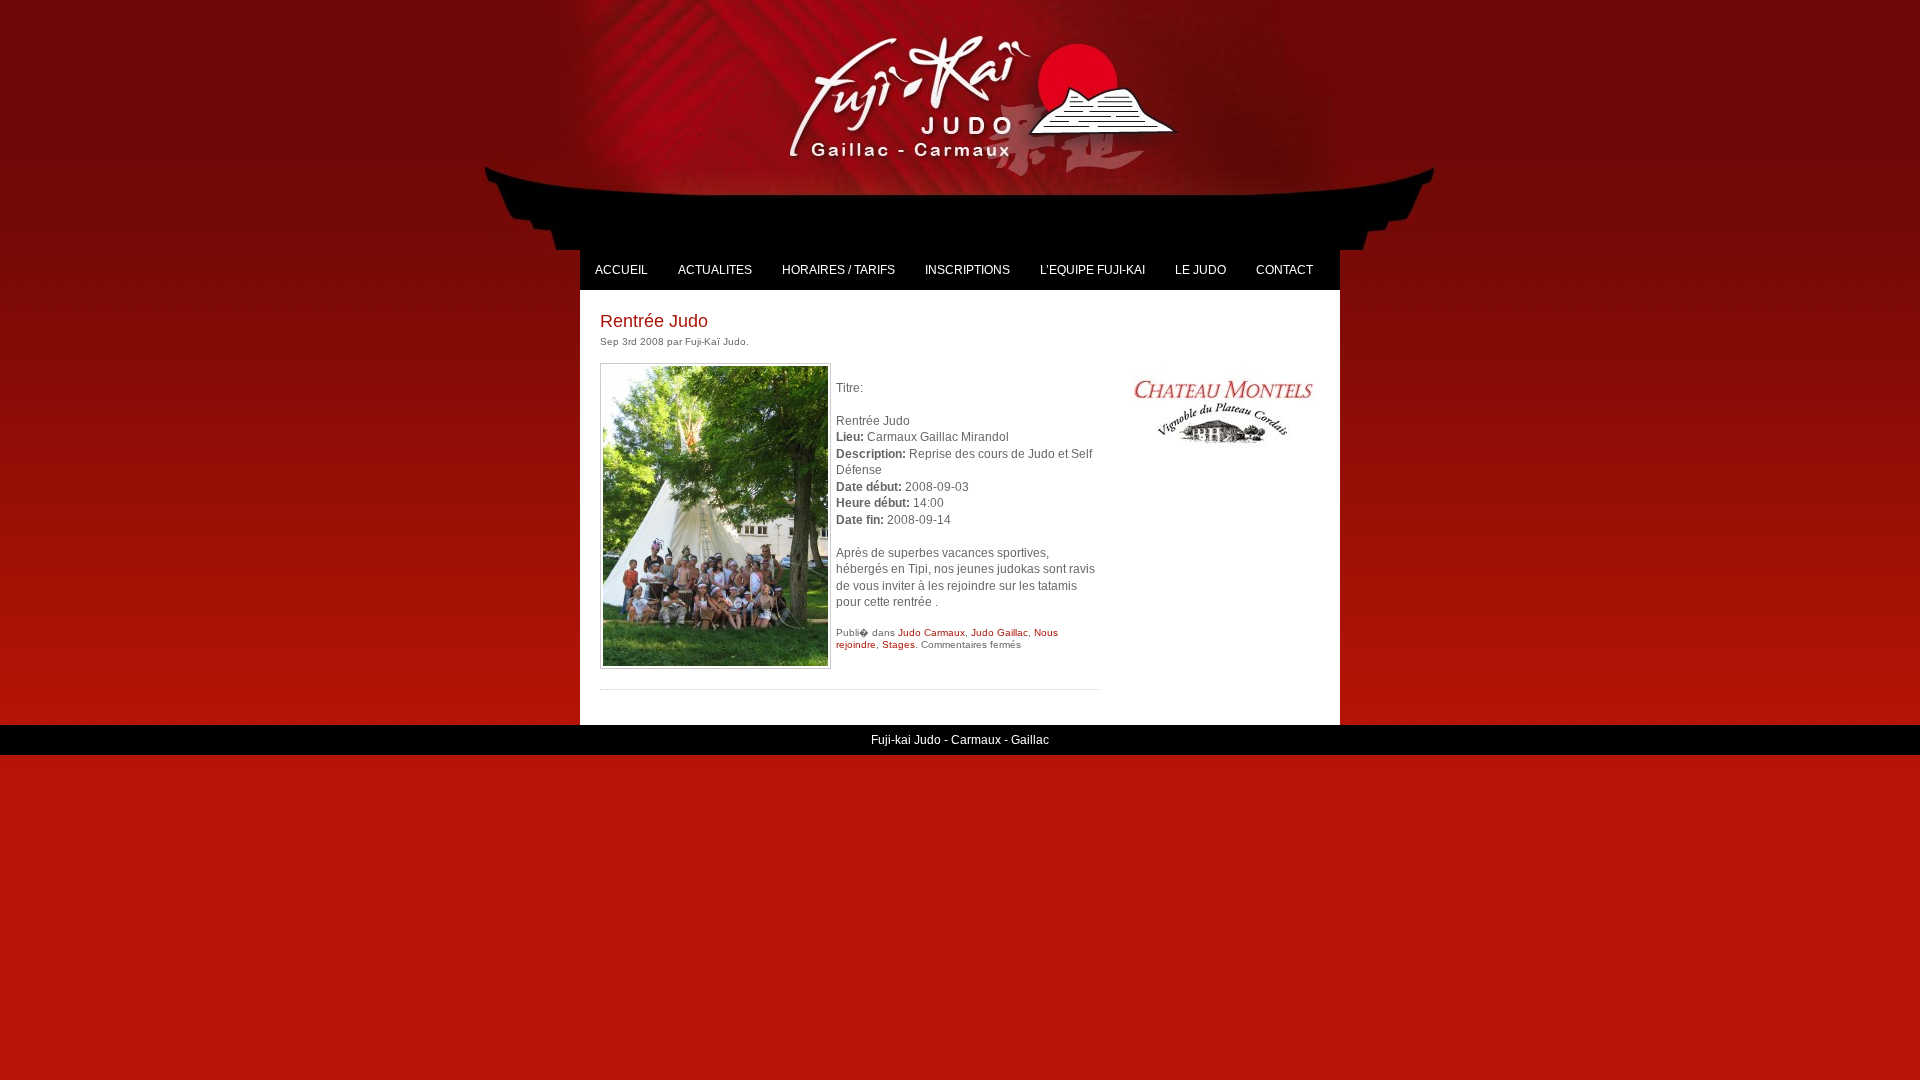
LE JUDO (1200, 270)
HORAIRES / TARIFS (838, 270)
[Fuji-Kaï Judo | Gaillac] (1006, 95)
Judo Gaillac (999, 632)
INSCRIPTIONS (967, 270)
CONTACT (1284, 270)
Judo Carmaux (931, 632)
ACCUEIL (621, 270)
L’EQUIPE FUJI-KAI (1092, 270)
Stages (898, 644)
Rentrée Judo (654, 321)
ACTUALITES (715, 270)
